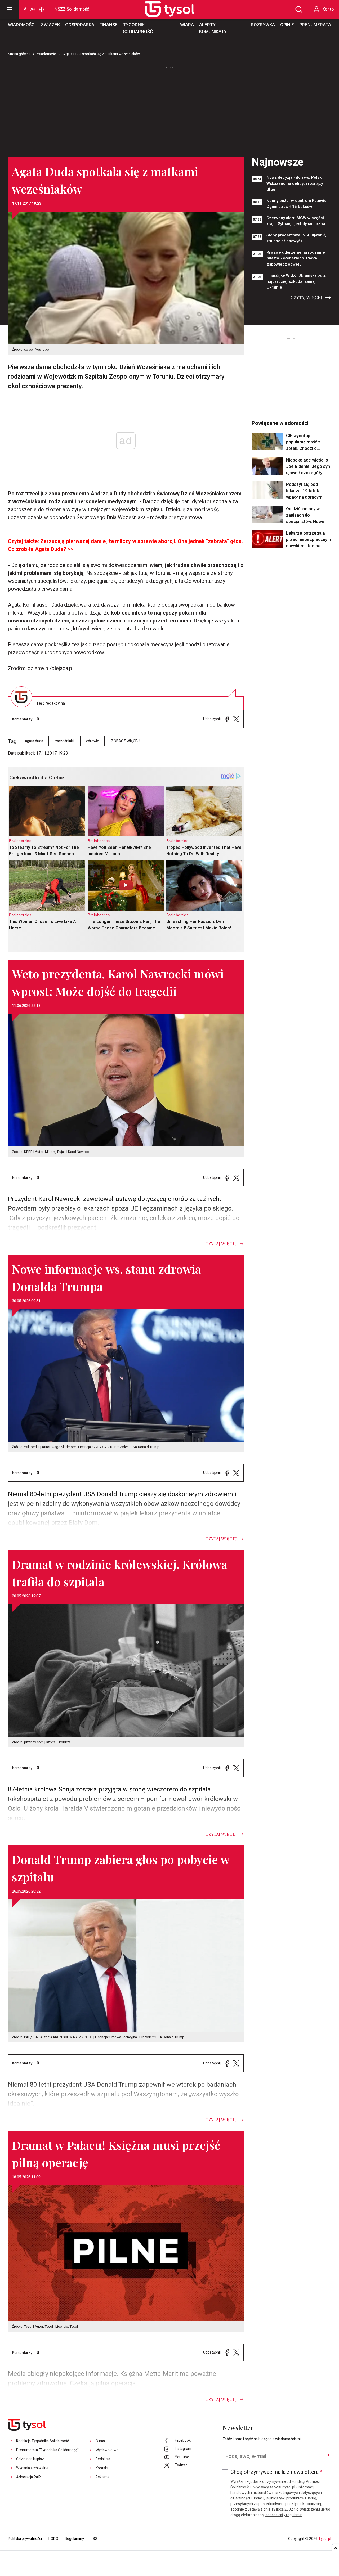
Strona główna (19, 54)
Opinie (287, 25)
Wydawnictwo (107, 2450)
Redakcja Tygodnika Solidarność (43, 2441)
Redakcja (103, 2459)
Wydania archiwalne (32, 2468)
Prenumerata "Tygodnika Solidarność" (47, 2450)
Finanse (109, 25)
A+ (33, 9)
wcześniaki (64, 741)
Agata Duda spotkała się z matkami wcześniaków (102, 54)
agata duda (34, 741)
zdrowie (92, 741)
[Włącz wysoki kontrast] (42, 9)
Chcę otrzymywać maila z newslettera (276, 2472)
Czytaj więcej (306, 297)
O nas (100, 2441)
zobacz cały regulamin (284, 2515)
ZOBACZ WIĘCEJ (125, 741)
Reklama (102, 2477)
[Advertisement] (169, 110)
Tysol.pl (325, 2539)
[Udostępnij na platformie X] (236, 719)
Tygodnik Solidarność (138, 28)
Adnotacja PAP (28, 2477)
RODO (53, 2539)
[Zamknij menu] (9, 9)
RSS (94, 2539)
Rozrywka (263, 25)
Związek (50, 25)
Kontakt (102, 2468)
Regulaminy (74, 2539)
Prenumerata (315, 25)
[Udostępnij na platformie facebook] (227, 719)
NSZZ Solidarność (72, 9)
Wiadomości (22, 25)
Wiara (187, 25)
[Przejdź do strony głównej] (164, 9)
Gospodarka (80, 25)
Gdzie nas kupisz (30, 2459)
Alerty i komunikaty (213, 28)
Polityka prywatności (25, 2539)
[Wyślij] (327, 2455)
